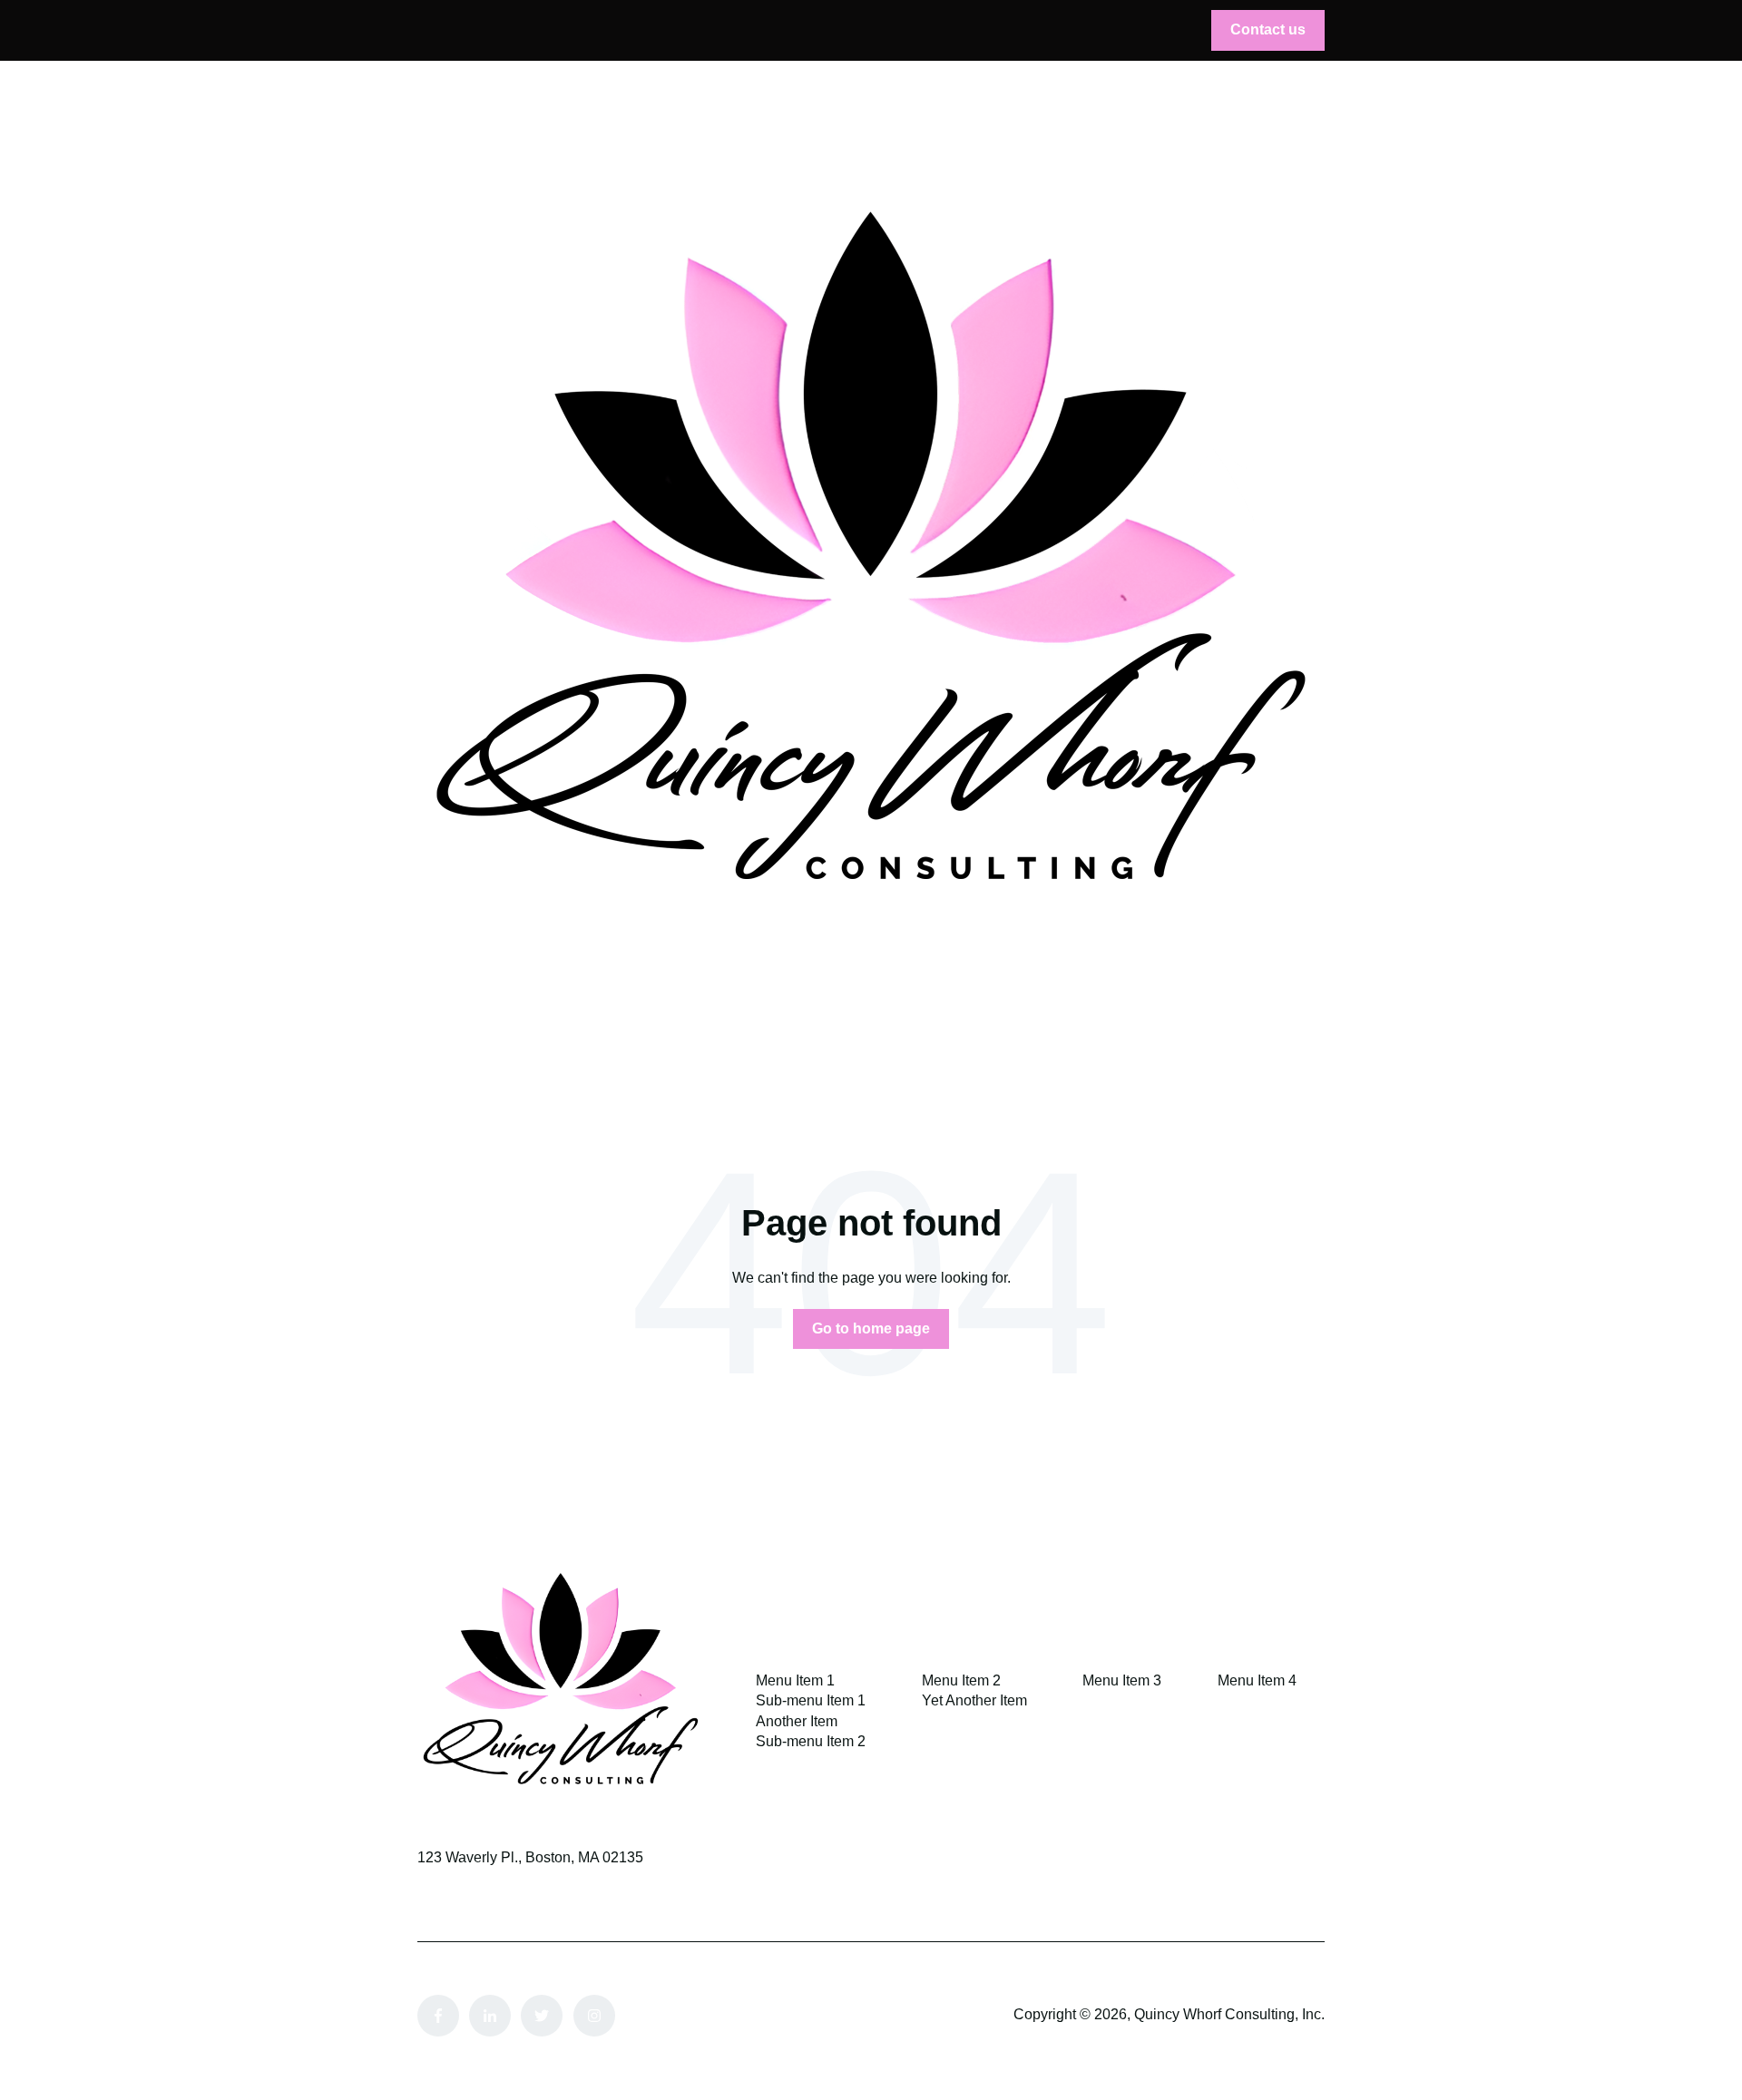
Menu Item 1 (795, 1680)
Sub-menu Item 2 (811, 1741)
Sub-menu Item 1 (811, 1700)
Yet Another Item (974, 1700)
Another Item (797, 1721)
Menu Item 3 (1122, 1680)
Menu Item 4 (1257, 1680)
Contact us (1268, 29)
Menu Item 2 (961, 1680)
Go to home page (871, 1328)
